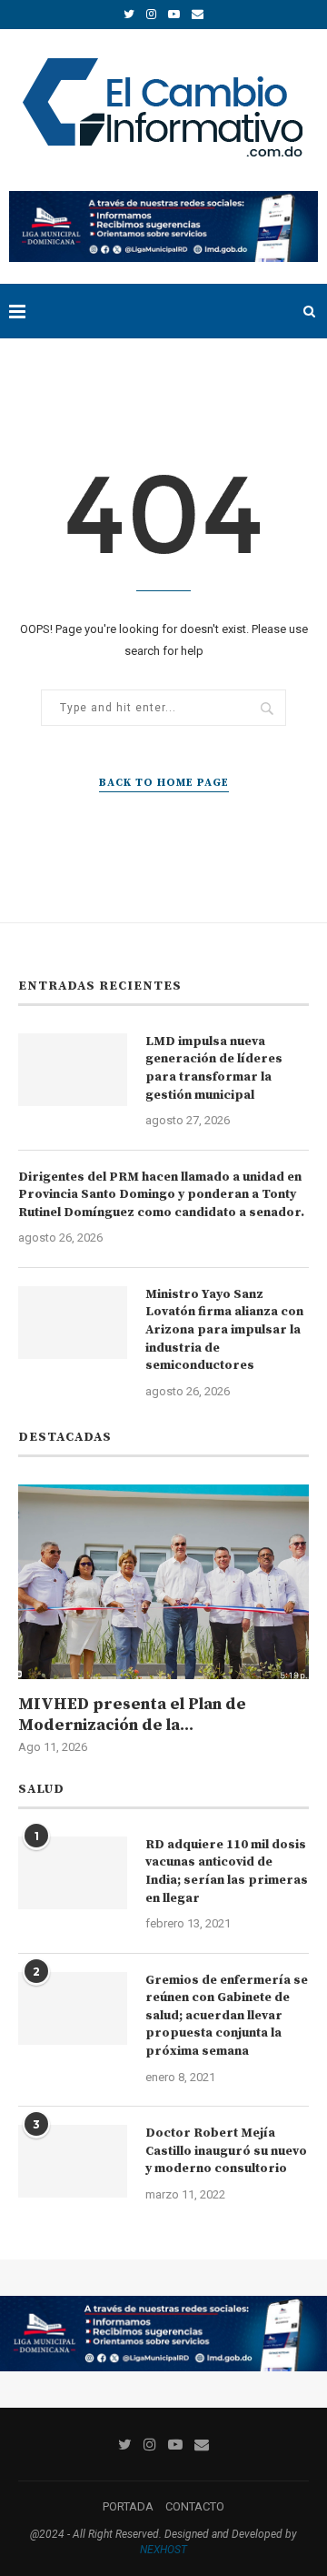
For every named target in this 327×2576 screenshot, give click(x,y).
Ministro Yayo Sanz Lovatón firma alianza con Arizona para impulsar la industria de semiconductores (224, 1330)
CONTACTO (195, 2506)
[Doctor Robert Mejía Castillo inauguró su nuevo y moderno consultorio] (73, 2161)
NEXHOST (163, 2550)
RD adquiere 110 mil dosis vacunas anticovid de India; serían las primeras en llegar (227, 1872)
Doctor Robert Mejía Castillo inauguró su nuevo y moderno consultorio (226, 2151)
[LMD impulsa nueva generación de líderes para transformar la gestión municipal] (73, 1070)
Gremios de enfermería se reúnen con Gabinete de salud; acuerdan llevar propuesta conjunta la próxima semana (227, 2016)
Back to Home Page (164, 783)
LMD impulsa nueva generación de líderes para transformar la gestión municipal (214, 1068)
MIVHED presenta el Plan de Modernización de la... (132, 1715)
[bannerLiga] (163, 198)
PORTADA (128, 2506)
